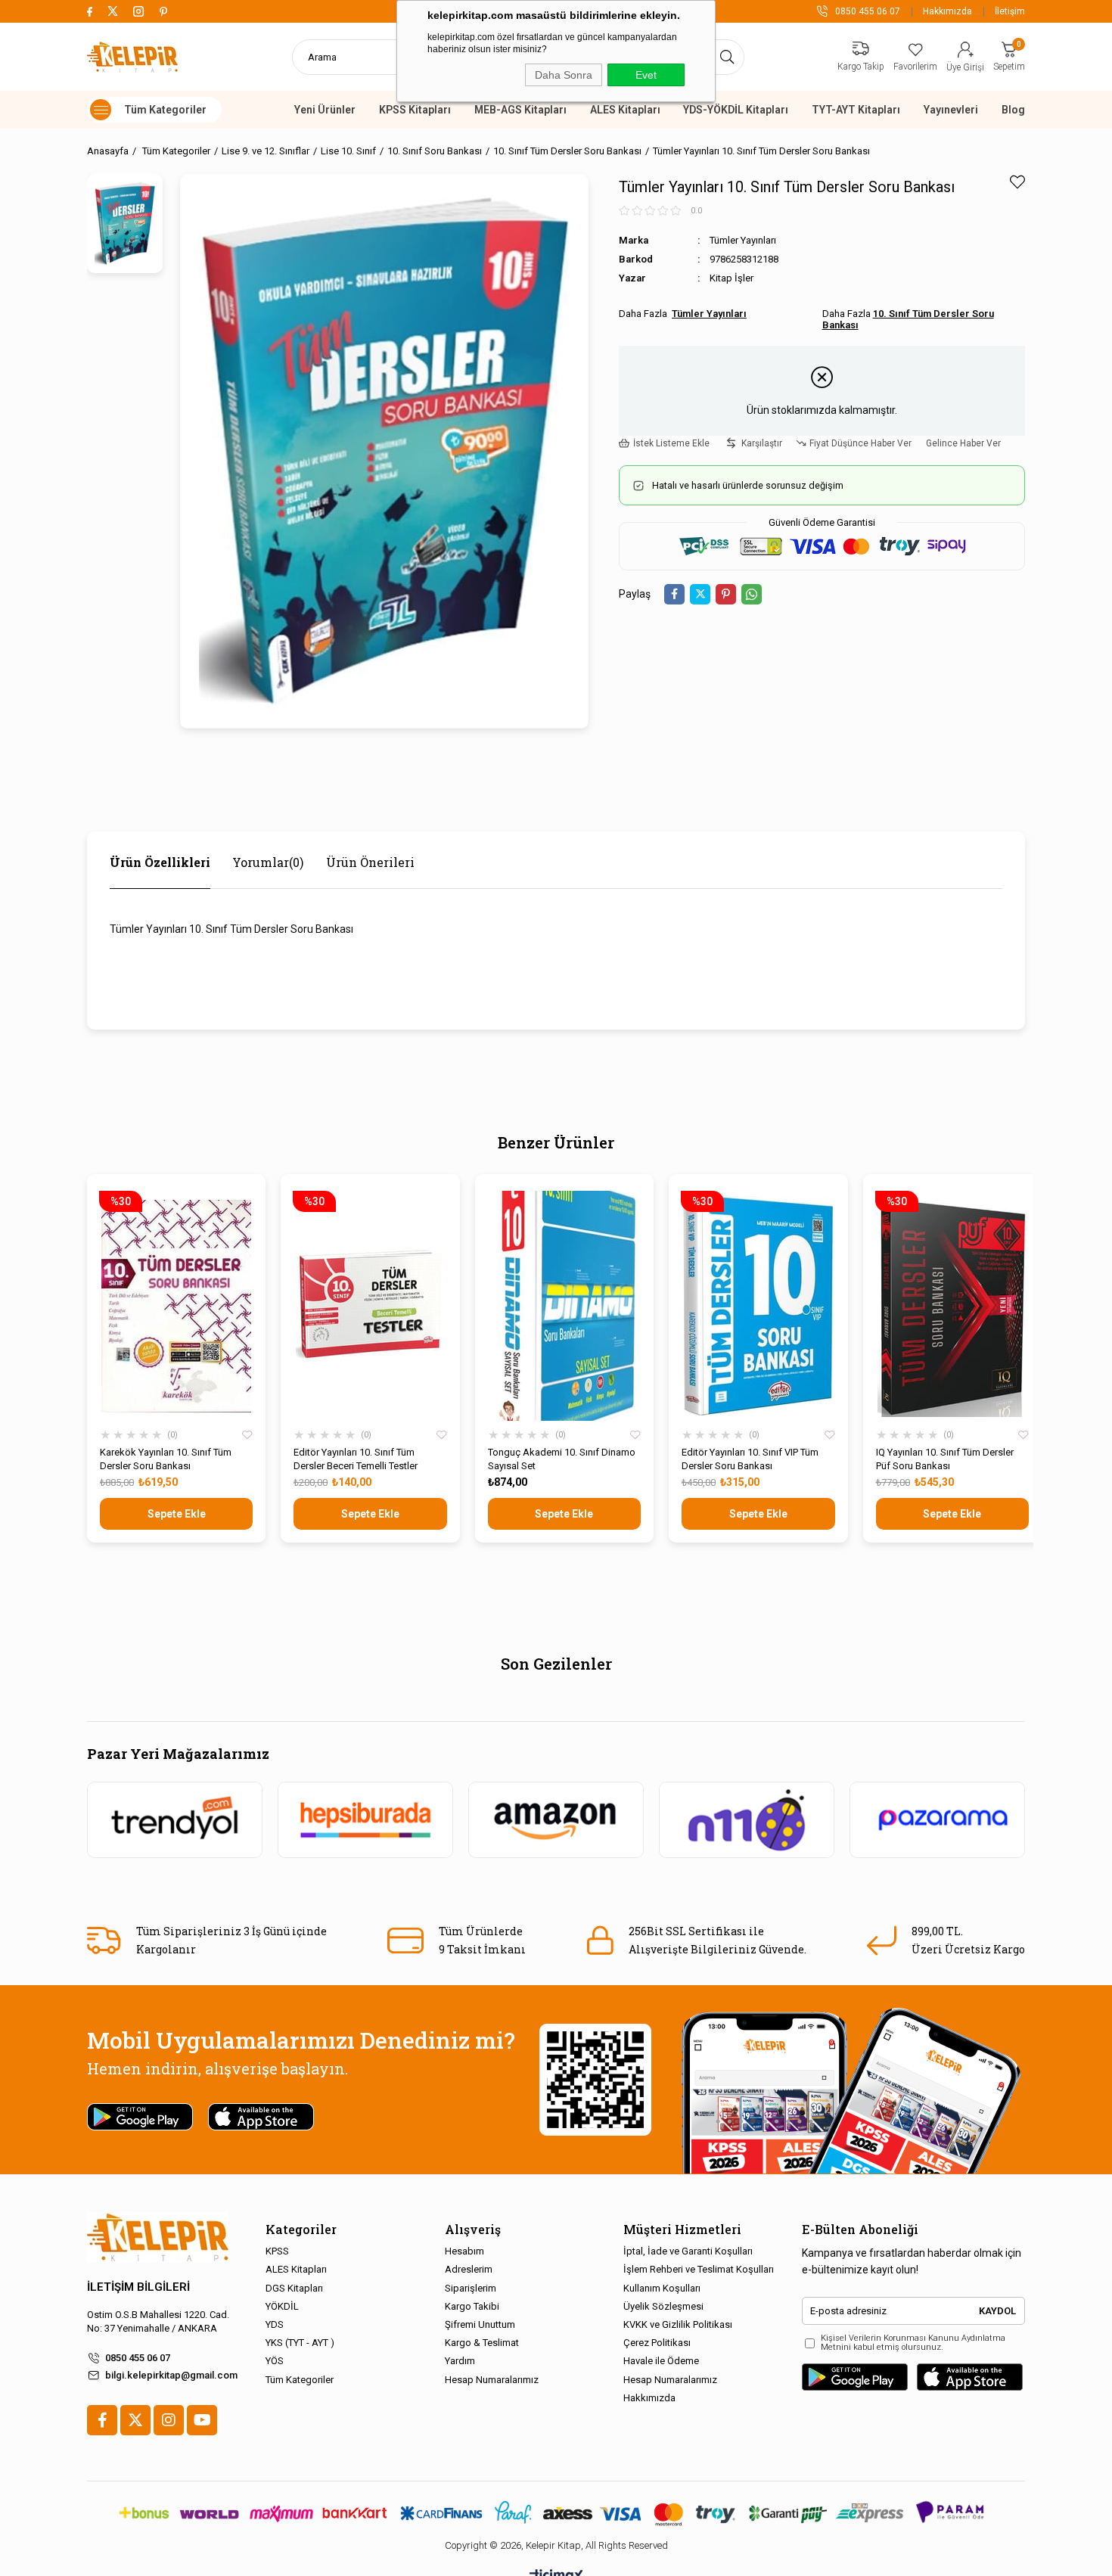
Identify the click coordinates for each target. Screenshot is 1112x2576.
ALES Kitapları (625, 110)
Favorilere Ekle (247, 1435)
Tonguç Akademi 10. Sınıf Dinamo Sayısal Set (562, 1459)
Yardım (460, 2361)
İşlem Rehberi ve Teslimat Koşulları (699, 2269)
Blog (1013, 110)
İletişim (1010, 11)
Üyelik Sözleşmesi (663, 2306)
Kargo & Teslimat (482, 2343)
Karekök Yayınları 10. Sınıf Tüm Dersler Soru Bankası (166, 1459)
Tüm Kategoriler (300, 2380)
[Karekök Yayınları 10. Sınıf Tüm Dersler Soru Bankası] (176, 1306)
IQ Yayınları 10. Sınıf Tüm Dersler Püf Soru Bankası (945, 1459)
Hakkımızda (947, 11)
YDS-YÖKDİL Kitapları (736, 110)
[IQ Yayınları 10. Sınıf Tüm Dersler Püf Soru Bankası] (952, 1306)
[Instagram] (169, 2420)
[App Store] (970, 2377)
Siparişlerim (471, 2288)
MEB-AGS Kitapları (520, 110)
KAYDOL (997, 2311)
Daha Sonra (564, 75)
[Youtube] (202, 2420)
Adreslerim (469, 2269)
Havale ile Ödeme (661, 2361)
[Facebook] (102, 2420)
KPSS (277, 2251)
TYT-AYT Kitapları (856, 110)
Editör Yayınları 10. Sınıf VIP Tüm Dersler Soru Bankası (750, 1459)
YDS (275, 2324)
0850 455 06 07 (138, 2358)
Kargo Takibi (472, 2306)
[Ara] (727, 57)
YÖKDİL (282, 2306)
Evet (646, 75)
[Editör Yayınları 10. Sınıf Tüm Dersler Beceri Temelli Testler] (370, 1306)
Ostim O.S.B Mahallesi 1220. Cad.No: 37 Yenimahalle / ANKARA (158, 2321)
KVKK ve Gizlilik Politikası (678, 2324)
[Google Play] (855, 2377)
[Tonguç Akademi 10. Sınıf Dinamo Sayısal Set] (564, 1306)
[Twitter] (135, 2420)
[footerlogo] (158, 2237)
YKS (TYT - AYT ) (300, 2343)
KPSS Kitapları (415, 110)
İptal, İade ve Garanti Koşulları (688, 2251)
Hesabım (464, 2251)
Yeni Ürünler (325, 110)
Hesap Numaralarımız (492, 2380)
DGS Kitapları (294, 2288)
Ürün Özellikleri (160, 862)
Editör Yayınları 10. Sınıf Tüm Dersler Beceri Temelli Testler (356, 1459)
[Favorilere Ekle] (1017, 182)
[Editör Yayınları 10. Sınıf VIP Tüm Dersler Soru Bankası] (758, 1306)
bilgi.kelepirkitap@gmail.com (171, 2375)
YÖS (275, 2361)
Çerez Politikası (657, 2343)
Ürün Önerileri (370, 862)
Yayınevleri (951, 110)
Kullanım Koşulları (662, 2288)
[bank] (556, 2513)
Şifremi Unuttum (480, 2324)
